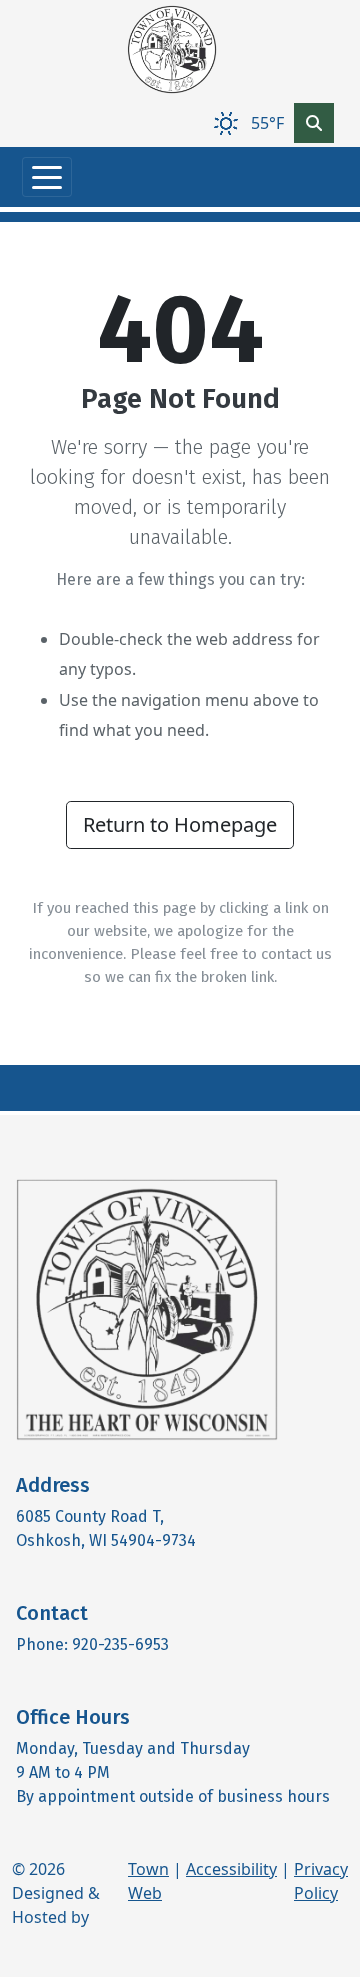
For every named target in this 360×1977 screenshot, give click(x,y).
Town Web (148, 1881)
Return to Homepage (180, 824)
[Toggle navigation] (47, 177)
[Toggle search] (314, 123)
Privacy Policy (321, 1881)
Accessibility (231, 1869)
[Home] (172, 49)
